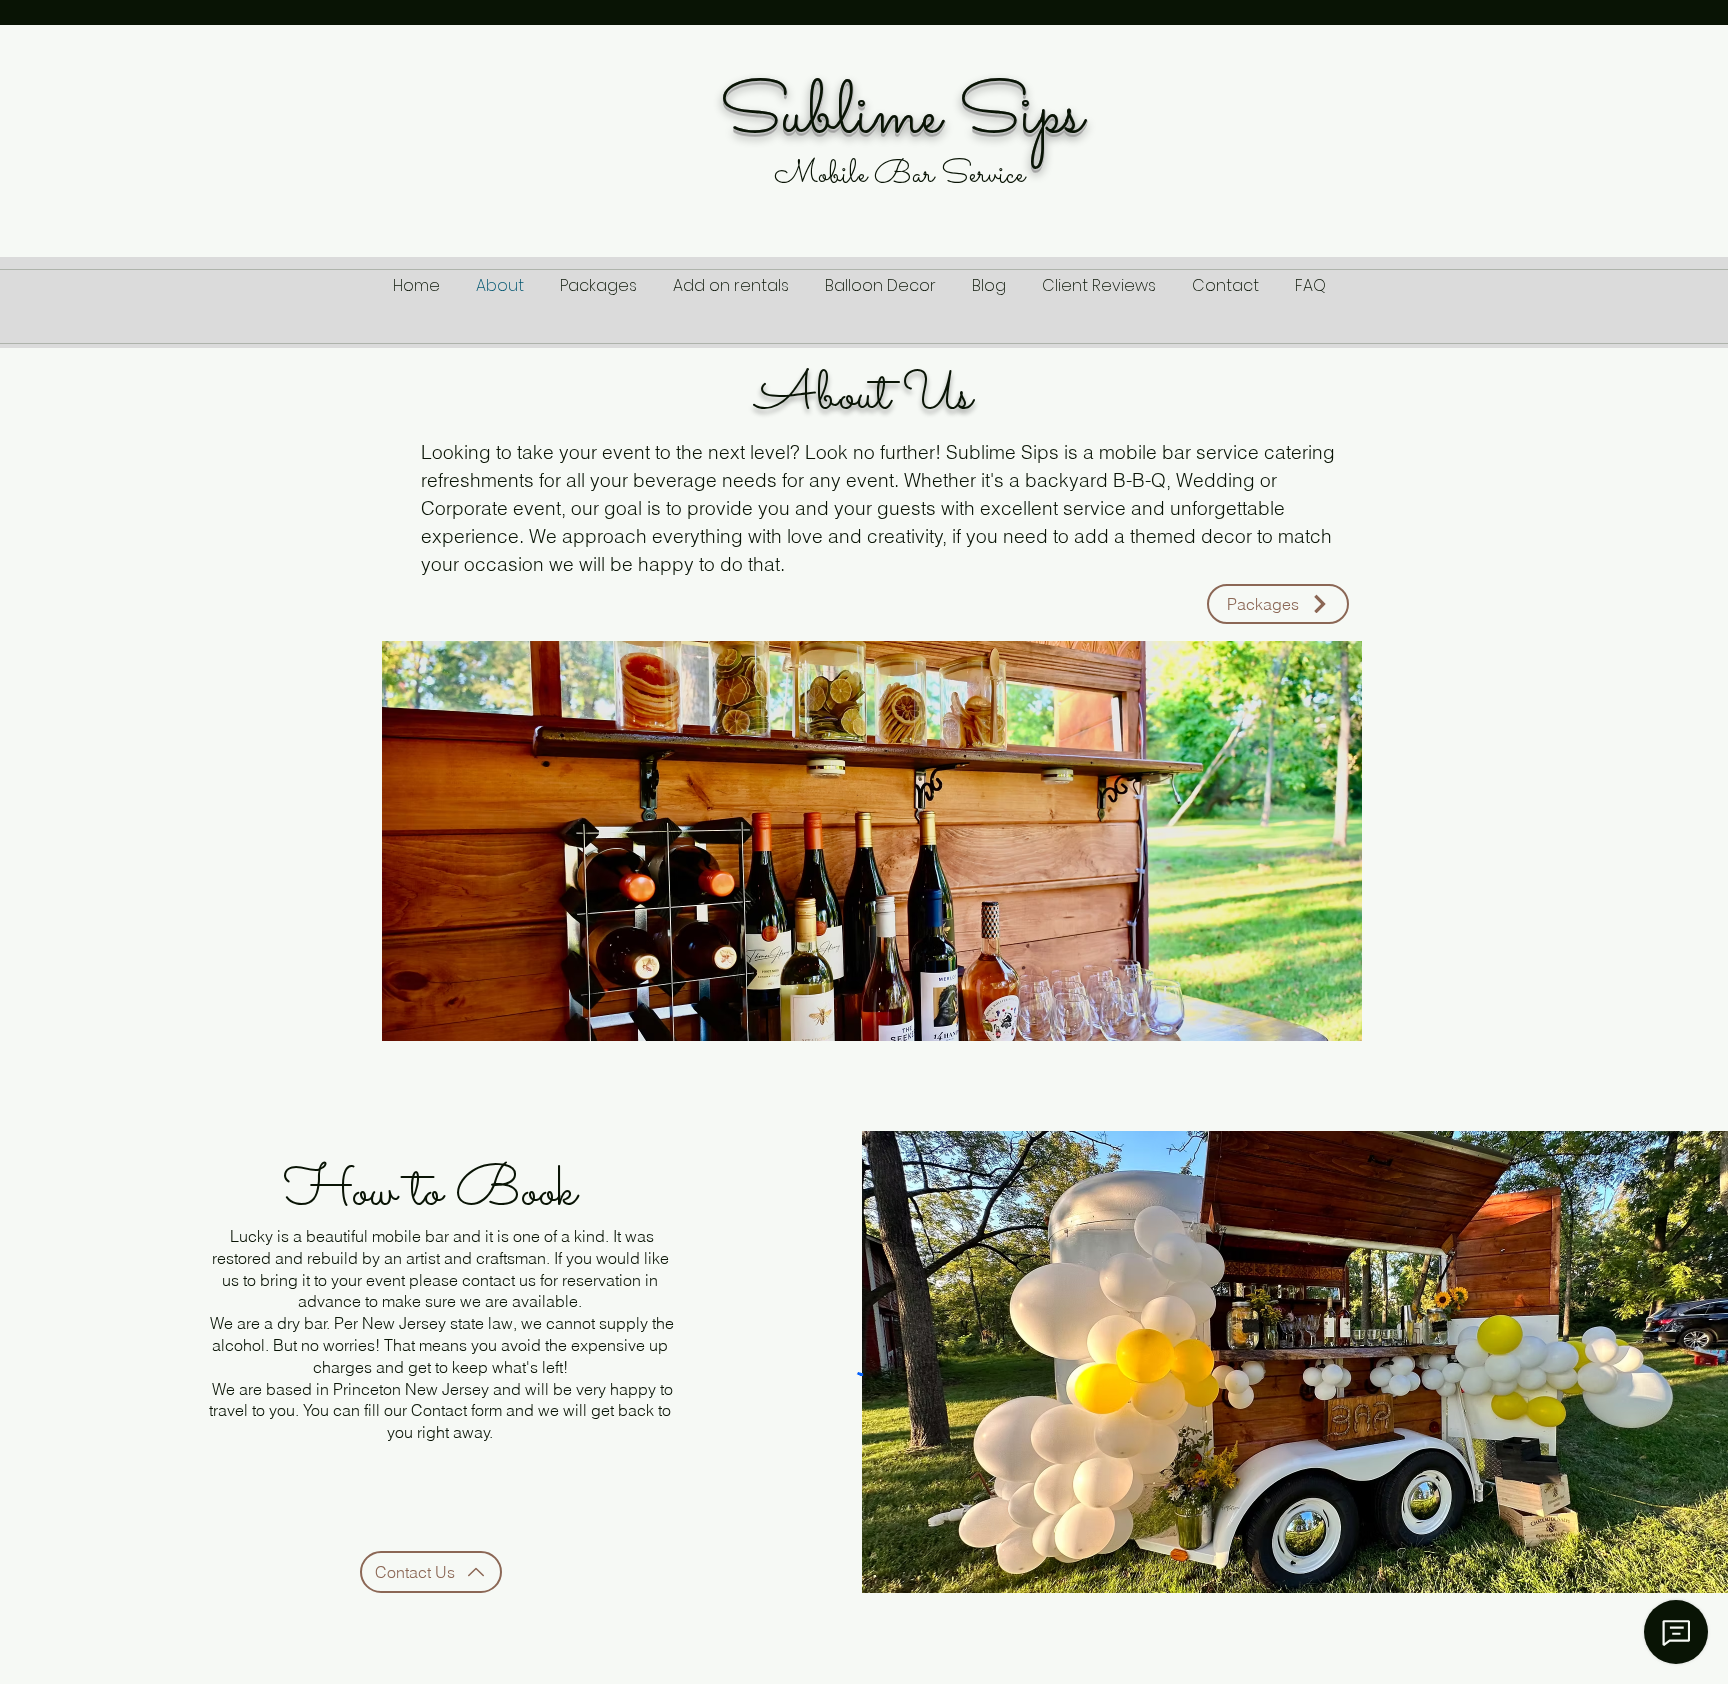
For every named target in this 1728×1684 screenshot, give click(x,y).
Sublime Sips (901, 116)
